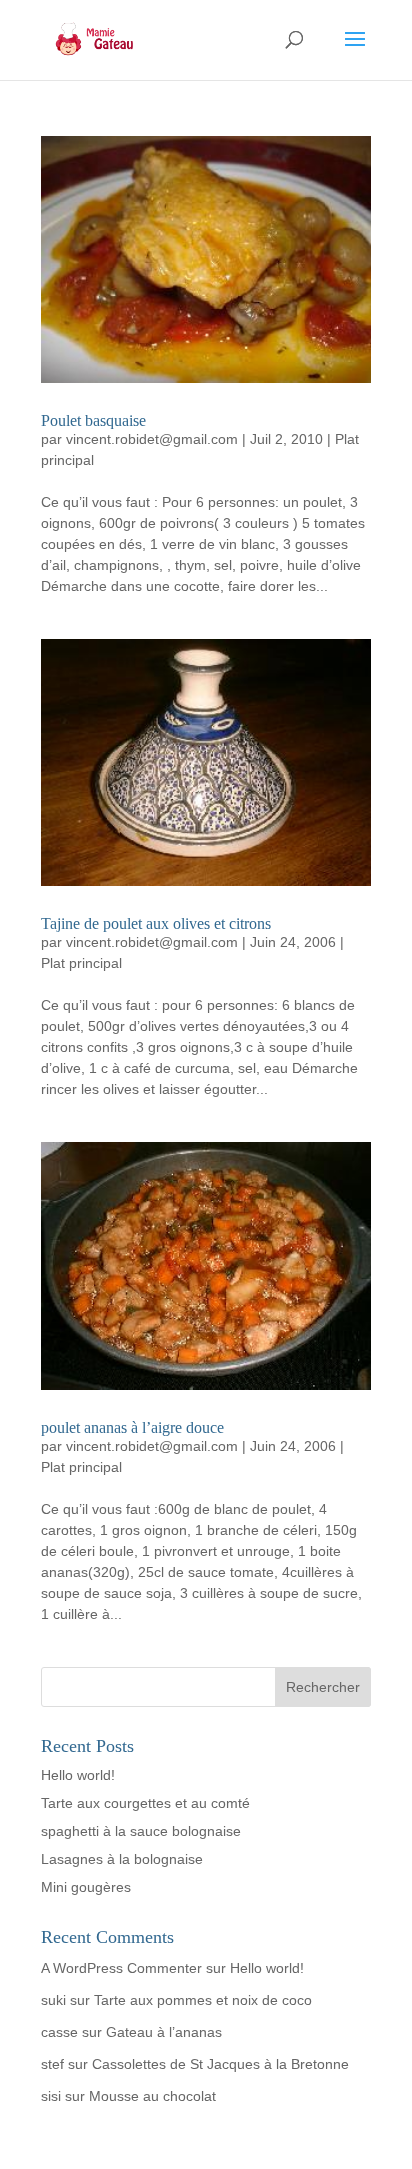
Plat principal (81, 963)
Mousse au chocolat (152, 2096)
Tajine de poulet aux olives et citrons (156, 923)
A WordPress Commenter (121, 1968)
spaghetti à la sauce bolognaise (141, 1831)
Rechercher (323, 1687)
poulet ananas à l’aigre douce (132, 1427)
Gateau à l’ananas (164, 2032)
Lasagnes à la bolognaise (122, 1859)
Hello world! (78, 1775)
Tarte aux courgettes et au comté (145, 1803)
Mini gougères (86, 1887)
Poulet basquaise (93, 420)
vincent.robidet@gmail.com (152, 439)
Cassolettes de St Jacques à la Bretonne (220, 2064)
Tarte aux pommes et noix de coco (203, 2000)
